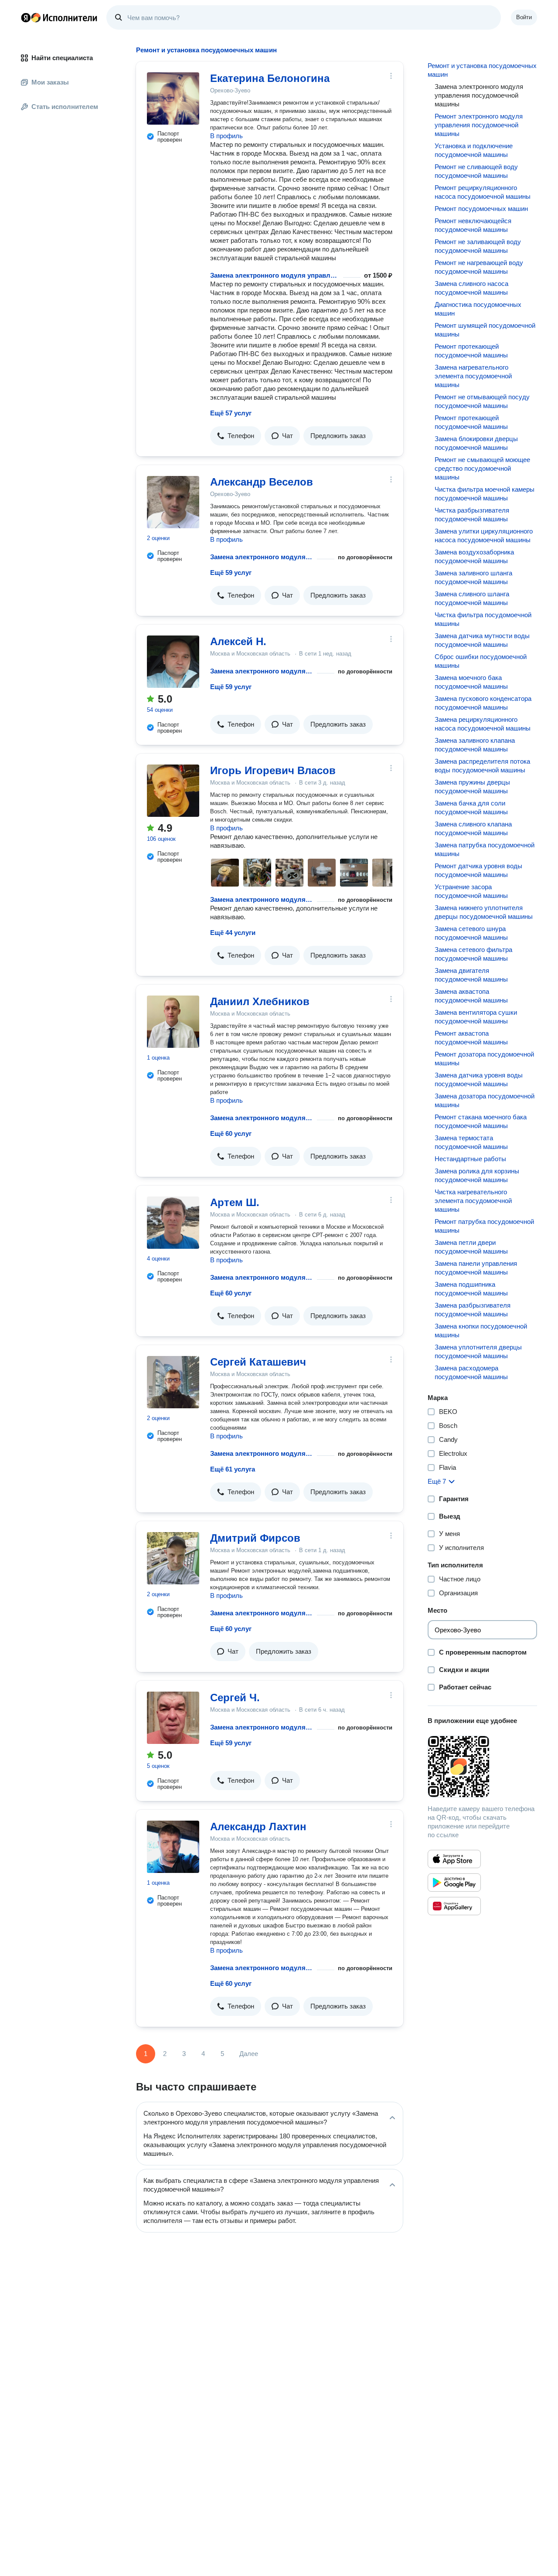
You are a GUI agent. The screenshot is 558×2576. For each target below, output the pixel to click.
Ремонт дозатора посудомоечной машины (484, 1059)
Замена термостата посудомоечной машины (471, 1142)
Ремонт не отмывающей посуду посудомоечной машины (482, 401)
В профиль (226, 136)
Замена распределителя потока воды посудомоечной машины (482, 766)
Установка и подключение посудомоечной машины (474, 150)
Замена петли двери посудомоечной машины (471, 1247)
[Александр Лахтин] (173, 1847)
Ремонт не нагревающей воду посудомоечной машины (479, 267)
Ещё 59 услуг (231, 573)
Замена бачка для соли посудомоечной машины (471, 807)
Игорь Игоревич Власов (273, 770)
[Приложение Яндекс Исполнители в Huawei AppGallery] (454, 1906)
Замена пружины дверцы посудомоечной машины (472, 787)
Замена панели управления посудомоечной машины (476, 1268)
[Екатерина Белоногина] (173, 99)
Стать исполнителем (65, 107)
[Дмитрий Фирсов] (173, 1558)
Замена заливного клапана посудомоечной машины (475, 745)
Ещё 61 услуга (233, 1469)
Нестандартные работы (470, 1159)
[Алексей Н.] (173, 662)
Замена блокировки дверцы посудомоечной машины (476, 443)
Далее (249, 2054)
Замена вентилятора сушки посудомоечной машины (476, 1017)
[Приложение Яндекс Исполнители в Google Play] (454, 1883)
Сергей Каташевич (258, 1362)
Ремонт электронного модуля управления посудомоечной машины (479, 125)
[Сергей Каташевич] (173, 1382)
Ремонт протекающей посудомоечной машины (471, 351)
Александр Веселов (262, 482)
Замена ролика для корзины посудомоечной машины (477, 1175)
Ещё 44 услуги (233, 933)
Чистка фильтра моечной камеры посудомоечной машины (485, 494)
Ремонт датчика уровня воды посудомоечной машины (478, 870)
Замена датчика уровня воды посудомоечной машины (479, 1079)
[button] (236, 436)
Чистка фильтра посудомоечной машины (483, 619)
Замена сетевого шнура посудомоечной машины (471, 933)
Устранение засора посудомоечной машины (471, 891)
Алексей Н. (238, 641)
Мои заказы (50, 82)
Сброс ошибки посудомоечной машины (481, 661)
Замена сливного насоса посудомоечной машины (471, 288)
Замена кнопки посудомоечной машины (481, 1330)
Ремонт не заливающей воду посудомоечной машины (478, 246)
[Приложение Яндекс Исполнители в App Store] (454, 1859)
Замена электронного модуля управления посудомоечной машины (275, 275)
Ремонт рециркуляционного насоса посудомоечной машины (483, 192)
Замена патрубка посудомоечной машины (485, 849)
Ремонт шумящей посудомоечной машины (485, 330)
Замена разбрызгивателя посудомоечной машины (473, 1310)
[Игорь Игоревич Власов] (173, 791)
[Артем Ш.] (173, 1223)
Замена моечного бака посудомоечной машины (471, 682)
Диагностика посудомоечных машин (478, 309)
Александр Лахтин (258, 1827)
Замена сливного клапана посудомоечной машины (473, 828)
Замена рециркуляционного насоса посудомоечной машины (483, 724)
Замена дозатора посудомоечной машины (485, 1100)
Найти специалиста (62, 58)
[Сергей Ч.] (173, 1718)
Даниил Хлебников (260, 1001)
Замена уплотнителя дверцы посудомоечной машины (478, 1351)
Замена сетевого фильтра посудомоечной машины (473, 954)
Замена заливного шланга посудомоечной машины (473, 577)
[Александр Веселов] (173, 502)
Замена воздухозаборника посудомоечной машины (474, 556)
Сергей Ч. (235, 1698)
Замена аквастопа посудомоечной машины (471, 996)
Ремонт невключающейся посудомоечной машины (473, 225)
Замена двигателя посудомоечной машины (471, 975)
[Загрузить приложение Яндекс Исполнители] (482, 1767)
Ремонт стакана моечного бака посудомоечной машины (481, 1121)
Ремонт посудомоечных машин (481, 209)
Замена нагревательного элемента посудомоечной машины (473, 376)
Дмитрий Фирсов (255, 1538)
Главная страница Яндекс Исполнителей (59, 17)
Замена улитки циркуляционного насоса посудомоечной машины (484, 535)
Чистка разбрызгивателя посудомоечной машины (472, 515)
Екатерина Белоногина (270, 78)
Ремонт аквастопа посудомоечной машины (471, 1038)
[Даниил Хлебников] (173, 1022)
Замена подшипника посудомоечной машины (471, 1289)
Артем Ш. (235, 1202)
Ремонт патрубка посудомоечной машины (484, 1226)
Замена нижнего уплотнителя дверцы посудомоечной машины (484, 912)
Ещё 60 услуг (231, 1133)
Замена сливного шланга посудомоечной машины (472, 598)
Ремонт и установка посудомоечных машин (482, 70)
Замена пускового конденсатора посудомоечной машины (483, 703)
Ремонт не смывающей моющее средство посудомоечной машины (482, 468)
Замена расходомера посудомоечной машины (471, 1372)
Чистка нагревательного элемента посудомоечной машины (473, 1201)
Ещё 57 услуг (231, 413)
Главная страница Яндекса (26, 17)
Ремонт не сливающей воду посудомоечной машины (476, 171)
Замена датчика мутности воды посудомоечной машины (482, 640)
